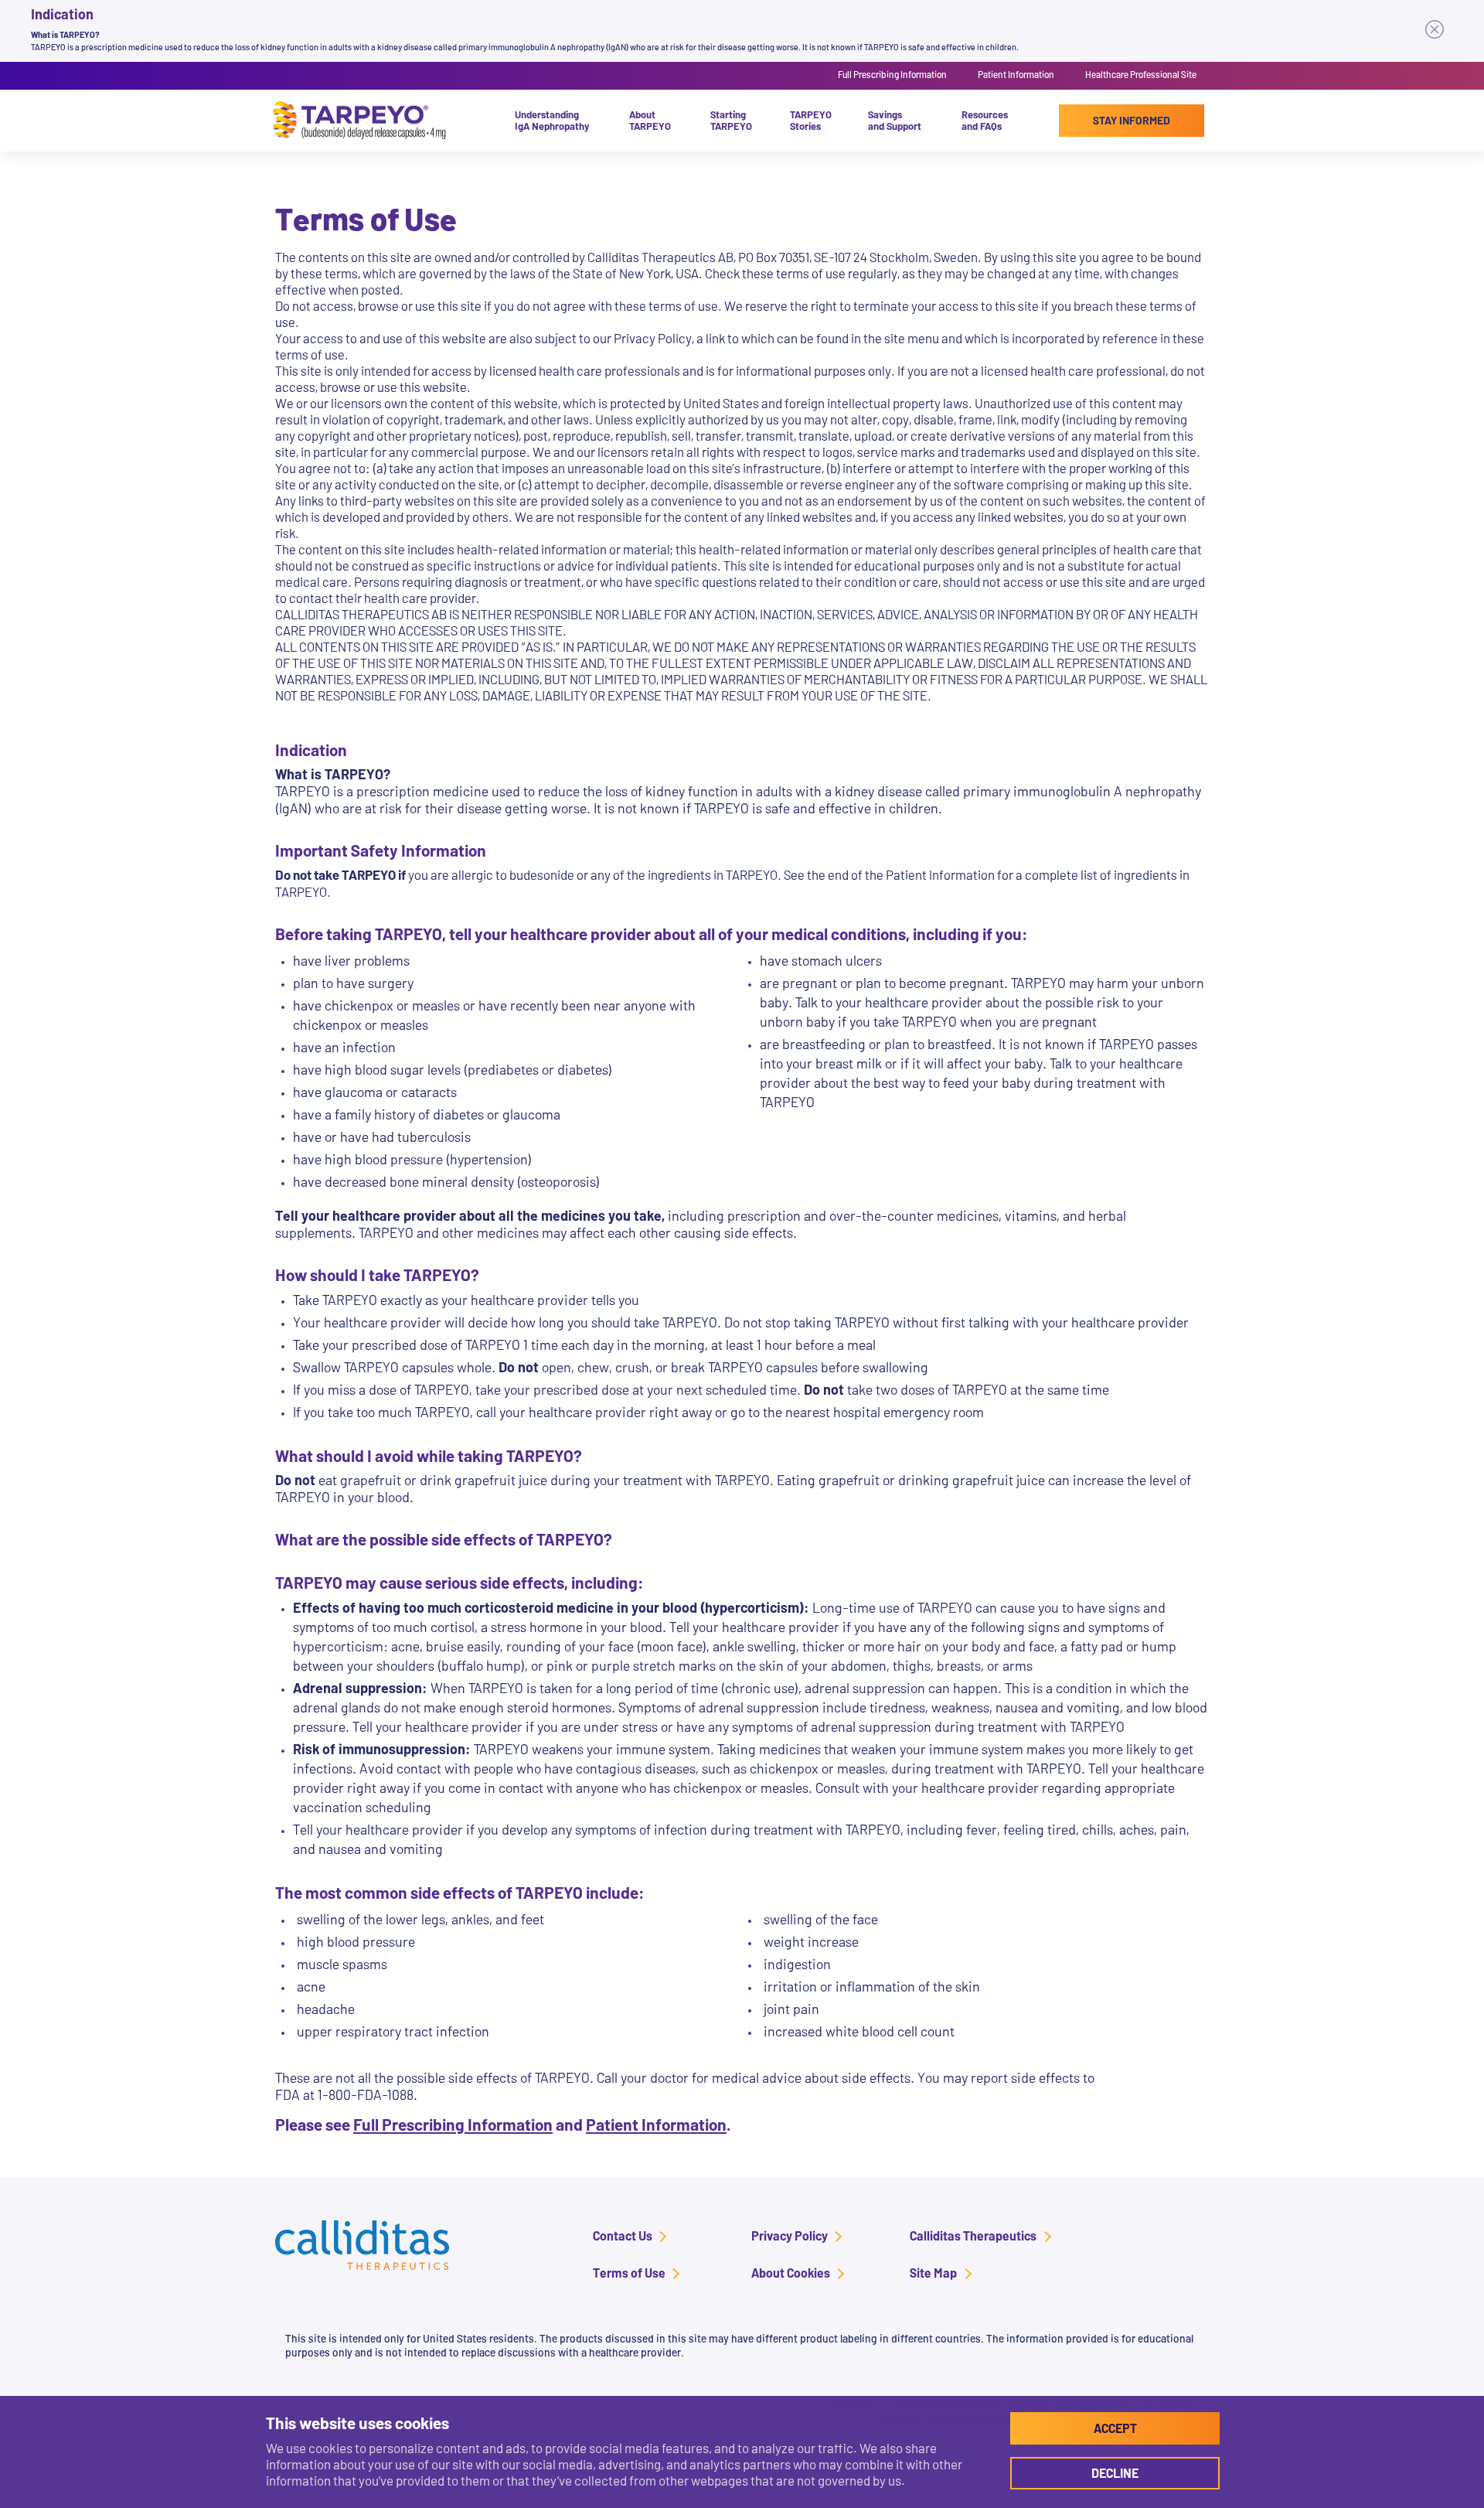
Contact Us (623, 2235)
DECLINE (1115, 2473)
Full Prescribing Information (892, 74)
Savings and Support (895, 120)
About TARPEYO (650, 120)
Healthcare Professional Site (1141, 74)
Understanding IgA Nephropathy (552, 120)
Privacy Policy (790, 2235)
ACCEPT (1115, 2428)
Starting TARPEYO (731, 120)
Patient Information (1016, 74)
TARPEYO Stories (811, 120)
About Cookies (791, 2273)
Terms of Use (629, 2273)
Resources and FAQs (985, 120)
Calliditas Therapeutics (973, 2235)
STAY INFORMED (1132, 120)
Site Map (933, 2273)
